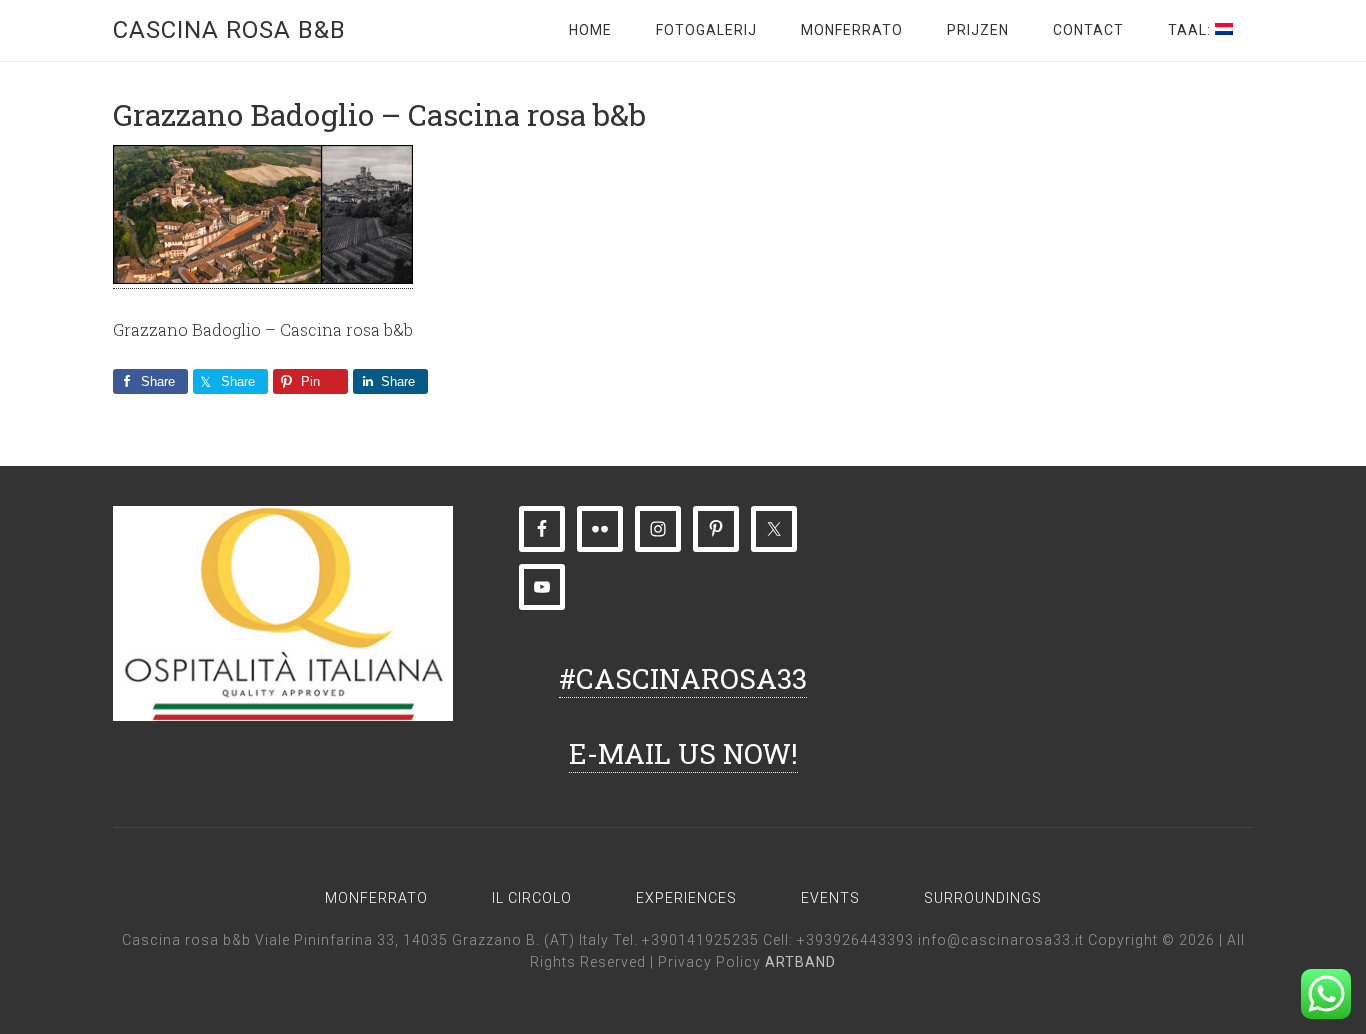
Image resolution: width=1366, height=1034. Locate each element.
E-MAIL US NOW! (683, 753)
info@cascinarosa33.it (1001, 940)
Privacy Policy (711, 962)
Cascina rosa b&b (229, 30)
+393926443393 (855, 940)
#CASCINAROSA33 (683, 678)
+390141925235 (700, 940)
